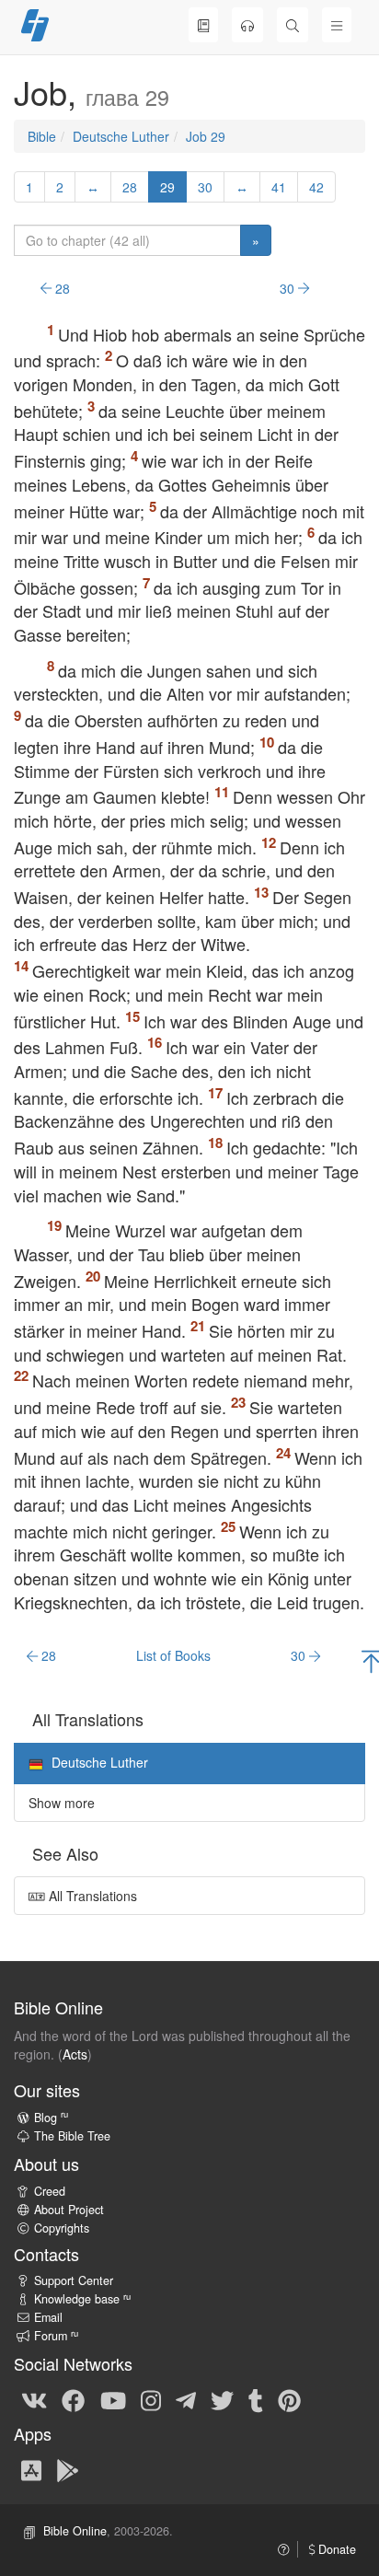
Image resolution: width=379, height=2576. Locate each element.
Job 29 (206, 136)
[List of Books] (203, 25)
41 (279, 187)
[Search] (293, 25)
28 (130, 187)
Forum (56, 2336)
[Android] (68, 2469)
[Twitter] (222, 2399)
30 (205, 187)
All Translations (91, 1896)
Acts (75, 2054)
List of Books (173, 1655)
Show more (62, 1803)
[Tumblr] (256, 2399)
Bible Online (75, 2531)
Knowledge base (82, 2299)
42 (316, 187)
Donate (335, 2549)
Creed (50, 2191)
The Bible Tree (72, 2136)
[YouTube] (113, 2399)
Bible (42, 136)
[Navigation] (337, 25)
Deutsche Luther (121, 136)
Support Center (74, 2280)
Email (48, 2317)
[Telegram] (186, 2399)
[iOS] (31, 2469)
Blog (51, 2118)
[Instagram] (151, 2399)
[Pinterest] (289, 2399)
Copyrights (62, 2228)
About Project (69, 2210)
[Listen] (247, 25)
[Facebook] (73, 2399)
